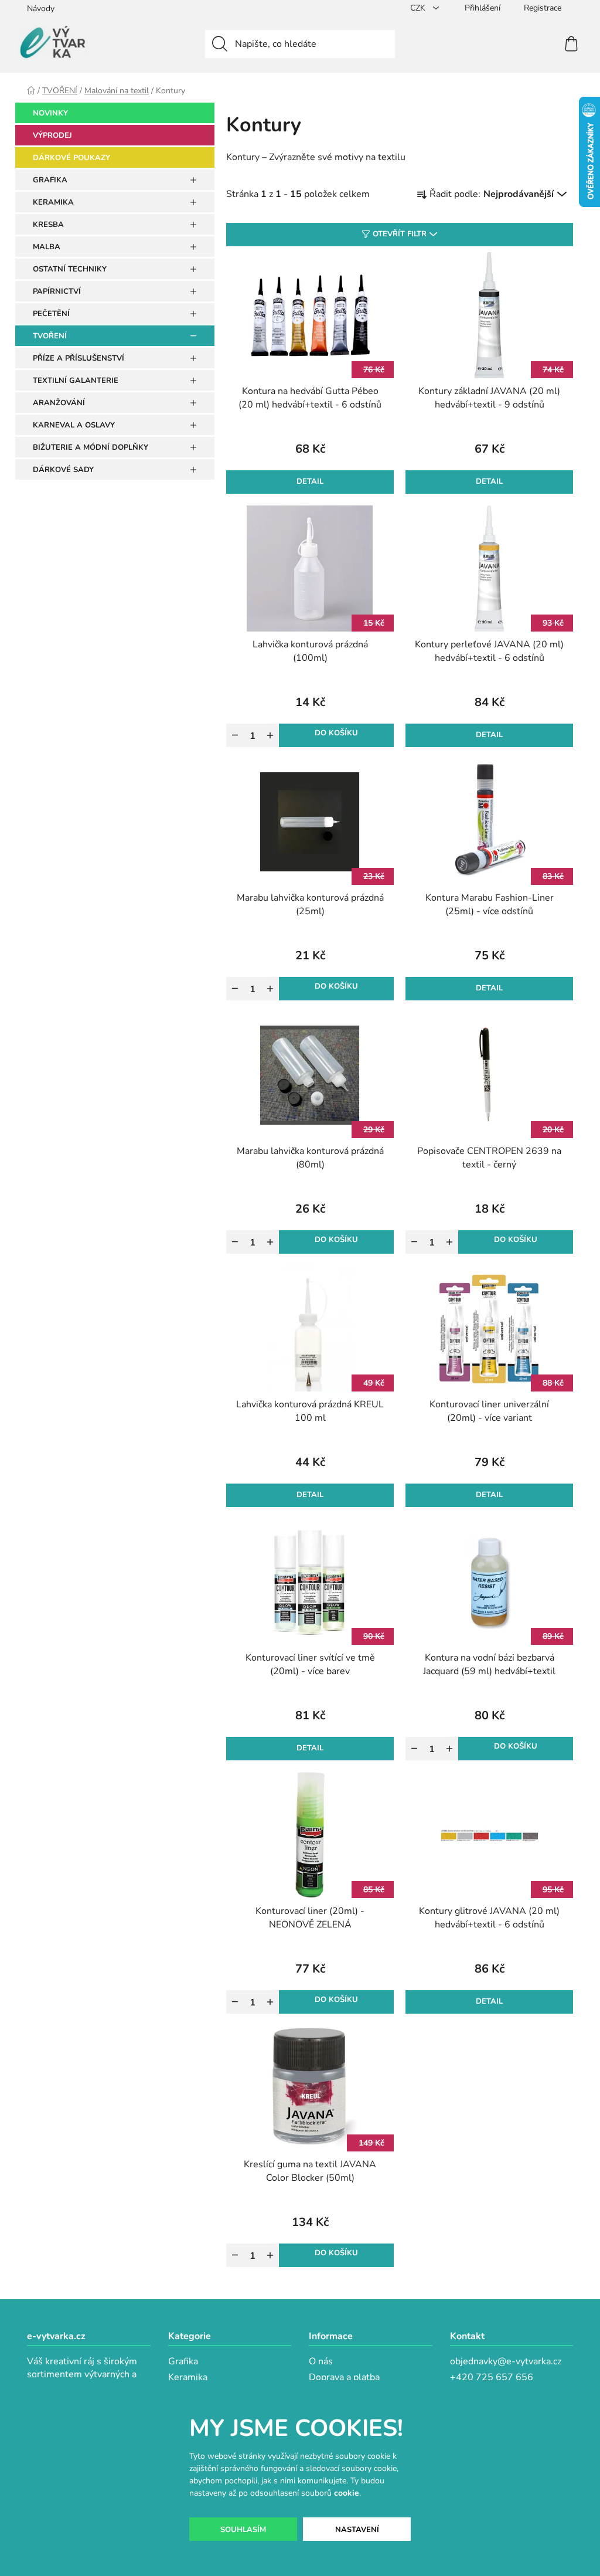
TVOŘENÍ (50, 336)
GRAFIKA (50, 180)
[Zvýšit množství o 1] (270, 735)
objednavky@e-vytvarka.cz (506, 2361)
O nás (321, 2361)
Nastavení (357, 2530)
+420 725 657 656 (492, 2377)
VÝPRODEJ (52, 135)
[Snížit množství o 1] (235, 735)
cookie (347, 2493)
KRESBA (48, 225)
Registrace (543, 8)
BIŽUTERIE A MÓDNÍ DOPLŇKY (91, 447)
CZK (419, 8)
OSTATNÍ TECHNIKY (70, 269)
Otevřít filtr (400, 234)
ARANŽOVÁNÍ (59, 403)
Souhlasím (243, 2530)
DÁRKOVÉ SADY (63, 470)
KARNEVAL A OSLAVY (74, 425)
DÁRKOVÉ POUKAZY (71, 158)
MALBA (47, 247)
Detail (310, 481)
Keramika (188, 2377)
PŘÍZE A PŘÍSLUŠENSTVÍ (79, 358)
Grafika (183, 2361)
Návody (41, 9)
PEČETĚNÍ (51, 314)
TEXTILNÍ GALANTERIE (76, 381)
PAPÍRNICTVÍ (57, 291)
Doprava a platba (344, 2377)
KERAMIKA (53, 202)
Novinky (50, 113)
